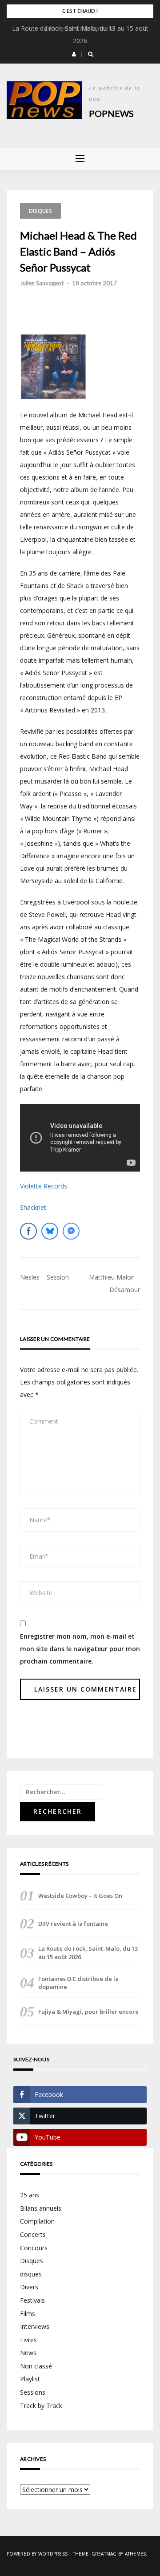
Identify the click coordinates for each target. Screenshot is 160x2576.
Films (28, 2314)
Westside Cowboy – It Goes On (80, 1896)
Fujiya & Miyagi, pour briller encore (88, 2012)
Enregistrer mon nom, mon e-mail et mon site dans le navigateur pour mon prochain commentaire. (80, 1649)
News (28, 2353)
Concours (34, 2248)
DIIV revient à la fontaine (80, 28)
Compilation (37, 2221)
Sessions (33, 2392)
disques (31, 2274)
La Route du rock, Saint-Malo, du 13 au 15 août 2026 (88, 1952)
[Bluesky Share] (50, 1231)
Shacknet (33, 1207)
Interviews (35, 2326)
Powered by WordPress (37, 2554)
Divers (29, 2287)
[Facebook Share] (28, 1231)
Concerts (33, 2234)
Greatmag (104, 2554)
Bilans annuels (41, 2208)
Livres (28, 2340)
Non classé (36, 2366)
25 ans (30, 2195)
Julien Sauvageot (42, 283)
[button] (74, 54)
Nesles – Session (44, 1277)
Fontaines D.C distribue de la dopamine (78, 1983)
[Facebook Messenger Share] (71, 1231)
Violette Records (44, 1186)
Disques (40, 211)
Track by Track (41, 2406)
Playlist (30, 2379)
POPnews (111, 113)
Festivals (32, 2300)
